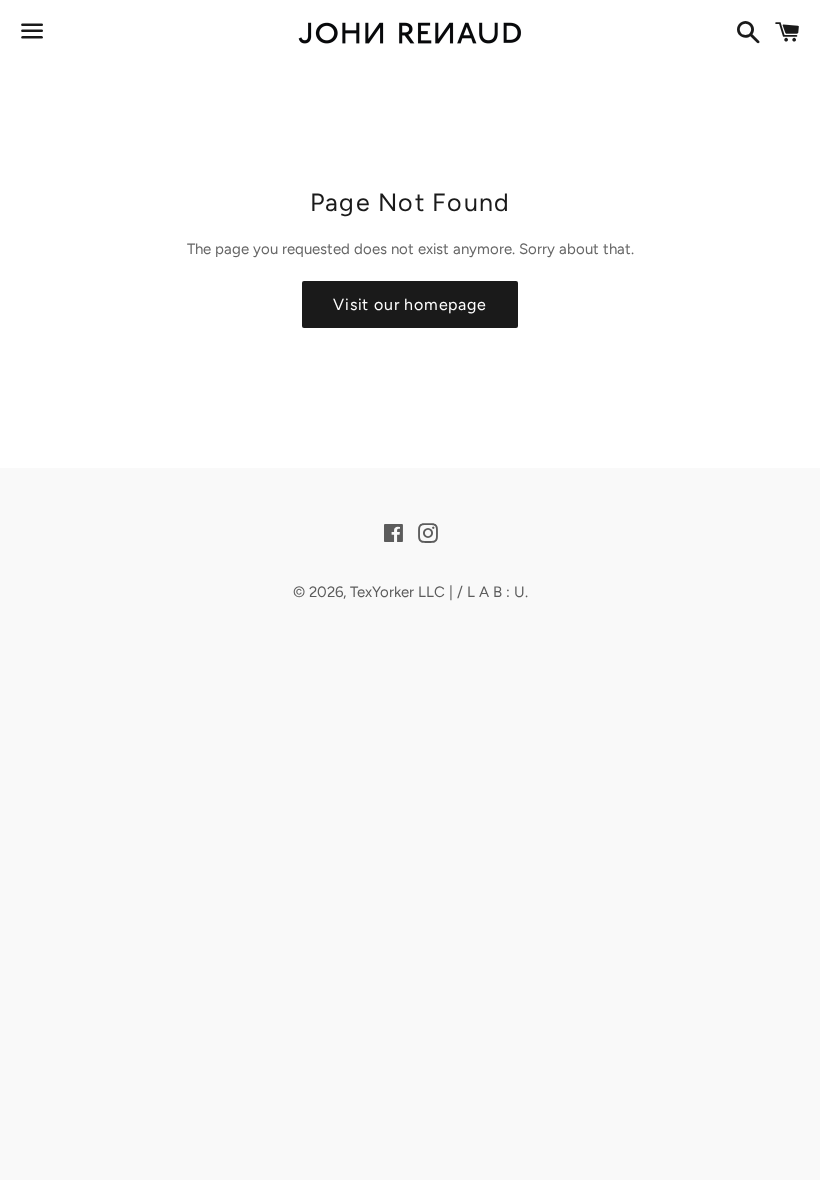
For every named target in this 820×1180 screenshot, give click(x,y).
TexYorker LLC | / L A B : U (437, 592)
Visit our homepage (409, 304)
